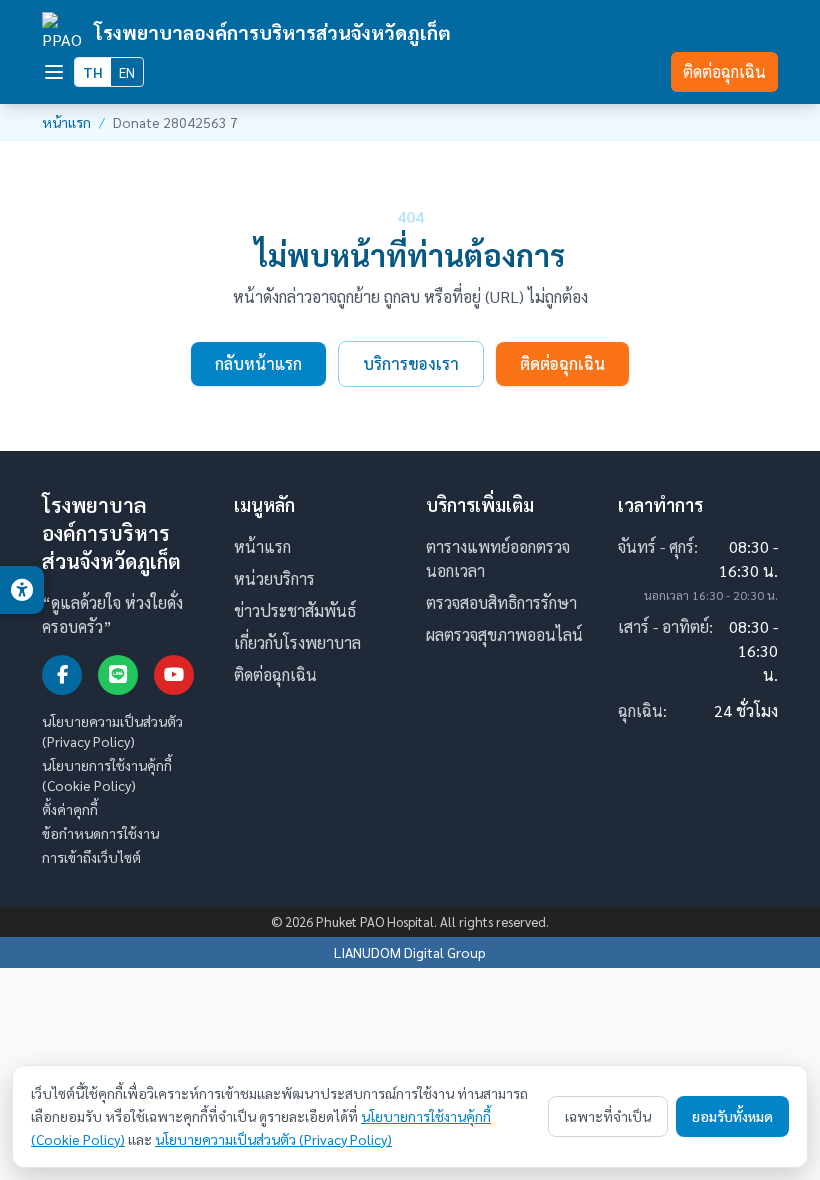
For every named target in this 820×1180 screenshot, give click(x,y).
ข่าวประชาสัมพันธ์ (295, 610)
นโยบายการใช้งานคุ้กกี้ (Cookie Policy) (107, 775)
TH (93, 72)
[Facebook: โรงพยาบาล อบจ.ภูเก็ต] (62, 675)
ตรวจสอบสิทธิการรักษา (501, 602)
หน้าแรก (66, 122)
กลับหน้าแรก (258, 363)
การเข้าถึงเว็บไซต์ (91, 857)
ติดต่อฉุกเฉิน (724, 71)
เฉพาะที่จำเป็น (608, 1116)
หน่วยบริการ (274, 578)
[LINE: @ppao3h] (118, 675)
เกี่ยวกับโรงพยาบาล (297, 642)
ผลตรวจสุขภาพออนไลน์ (504, 634)
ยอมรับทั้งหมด (732, 1116)
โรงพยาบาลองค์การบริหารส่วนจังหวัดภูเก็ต (272, 31)
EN (127, 72)
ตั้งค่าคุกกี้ (70, 809)
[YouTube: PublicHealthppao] (174, 675)
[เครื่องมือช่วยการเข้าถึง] (22, 590)
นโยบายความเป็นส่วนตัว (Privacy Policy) (112, 731)
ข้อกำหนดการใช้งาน (100, 833)
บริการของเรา (411, 363)
